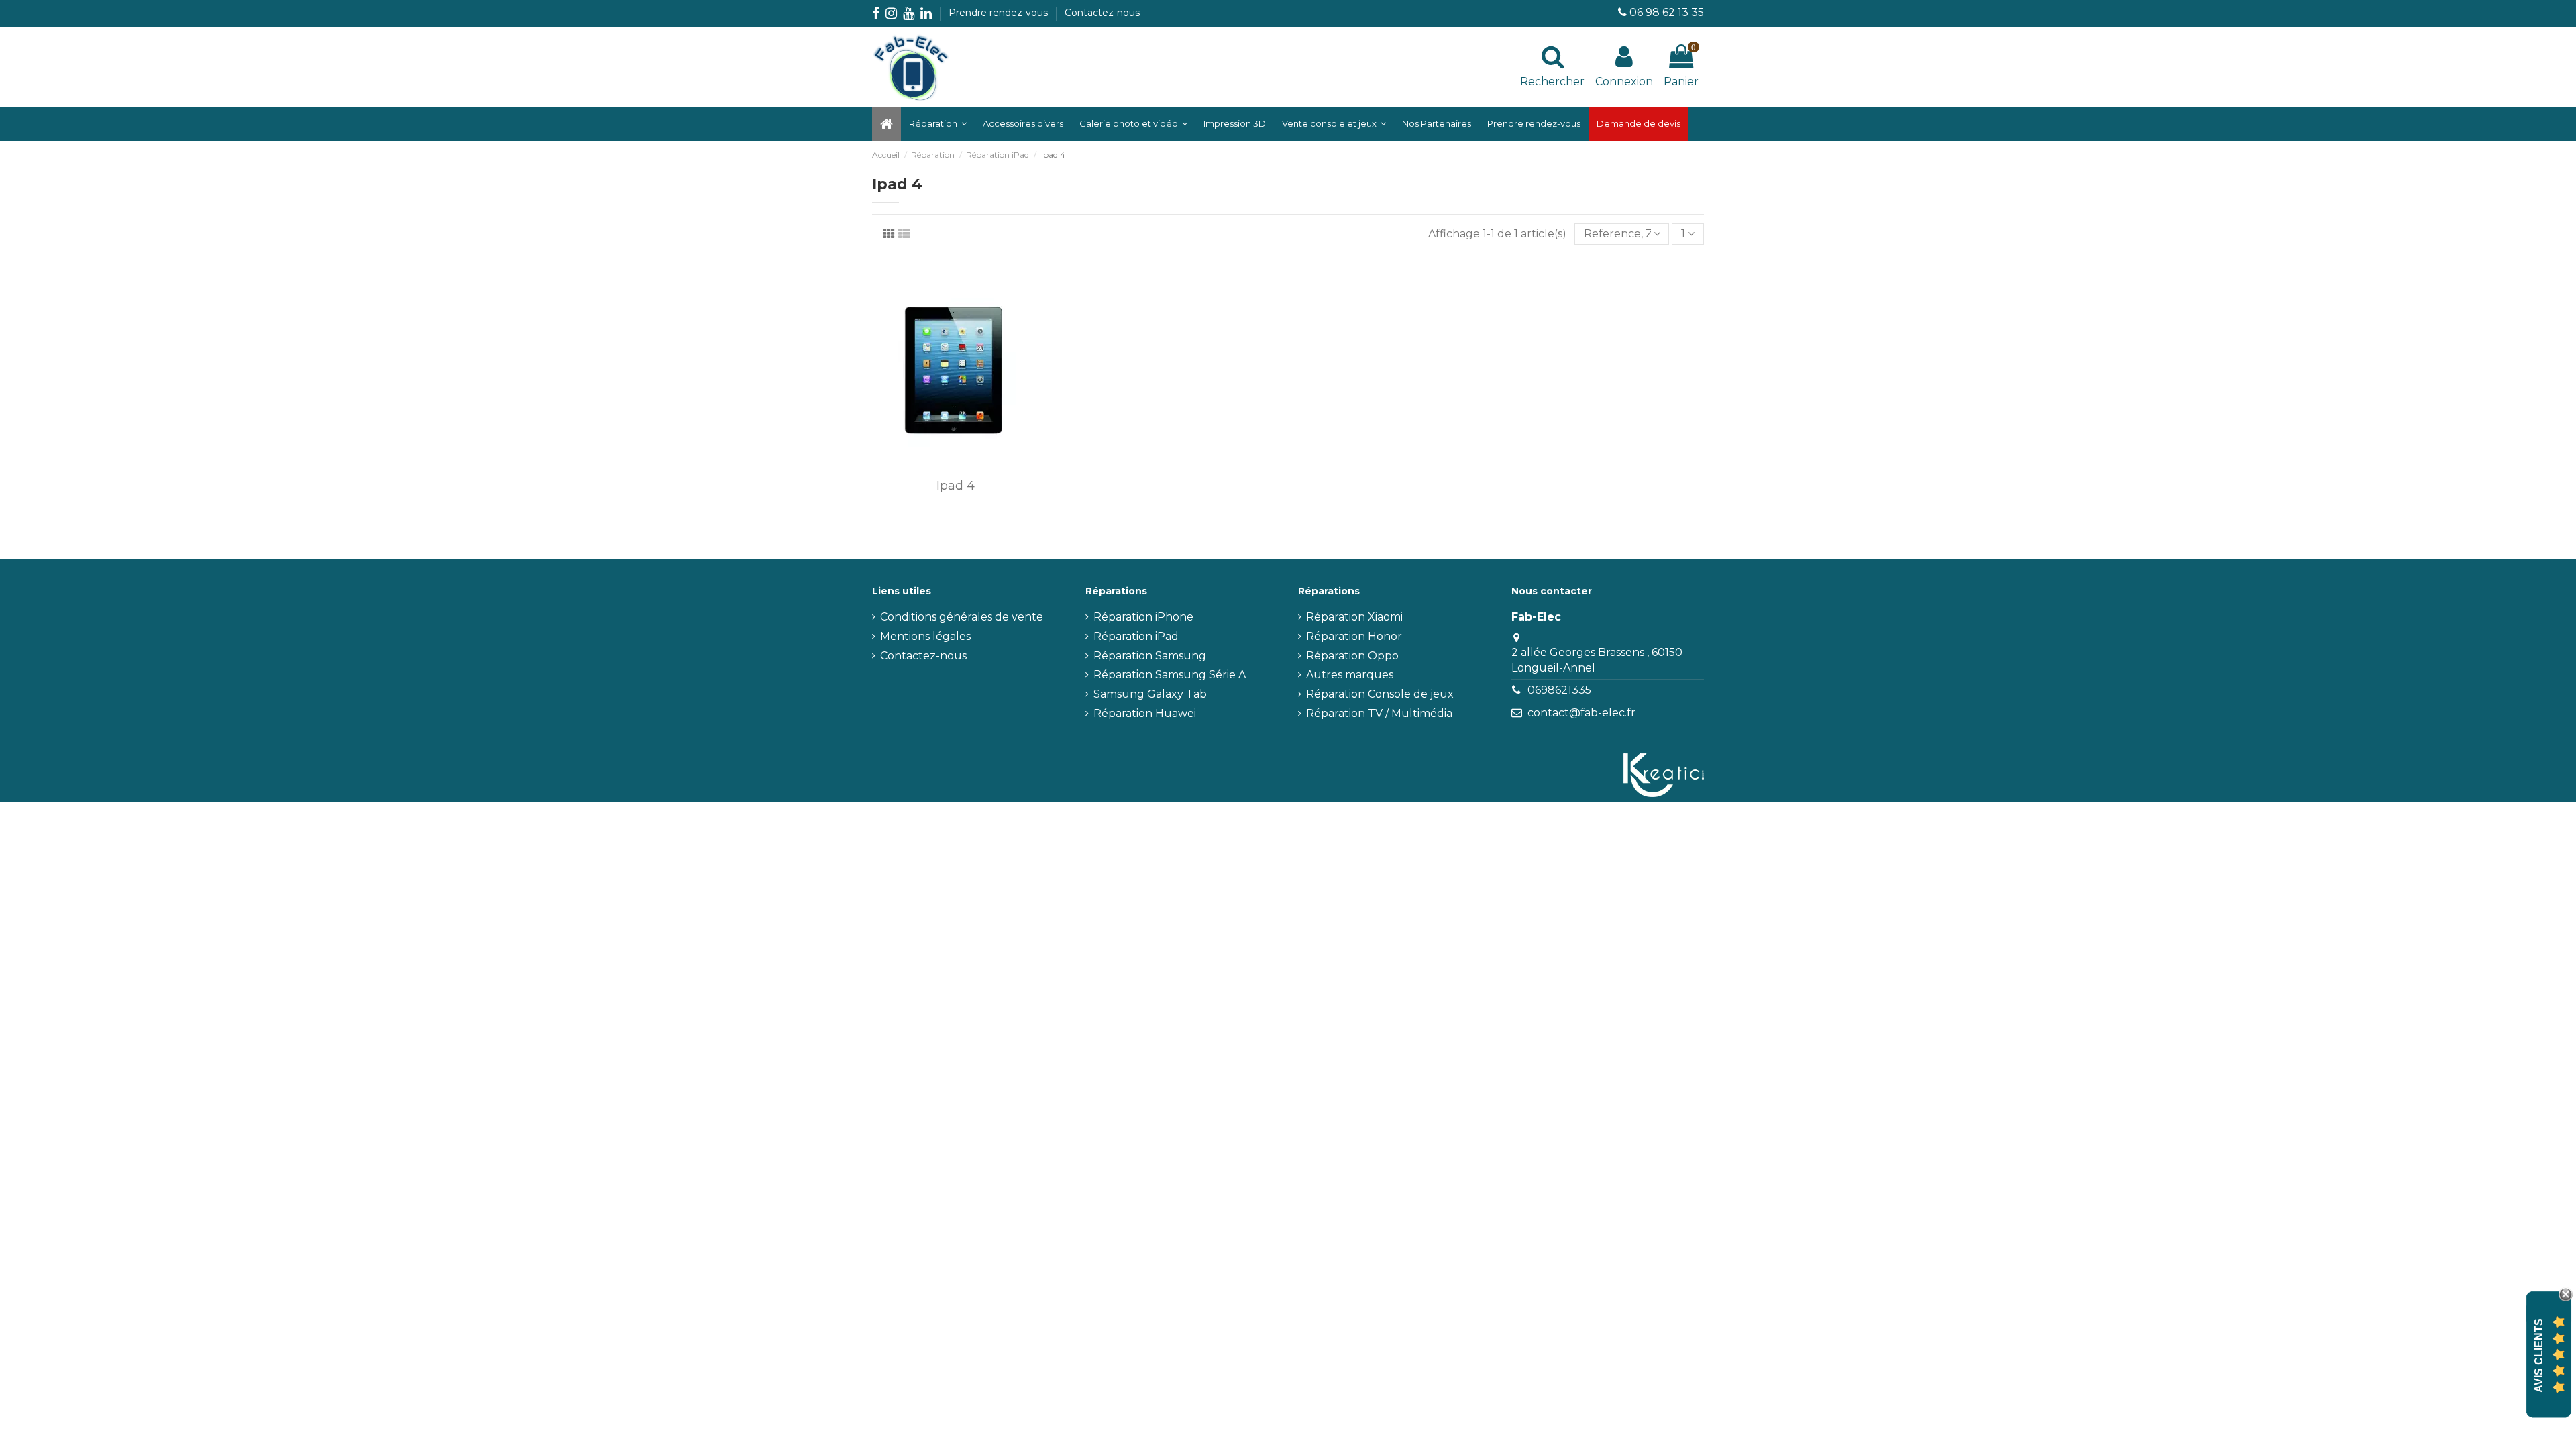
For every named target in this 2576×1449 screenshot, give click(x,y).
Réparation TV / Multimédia (1379, 713)
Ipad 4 (956, 486)
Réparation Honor (1354, 636)
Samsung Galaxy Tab (1150, 694)
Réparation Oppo (1352, 656)
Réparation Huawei (1145, 713)
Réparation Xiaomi (1354, 617)
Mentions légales (925, 636)
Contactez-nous (1102, 13)
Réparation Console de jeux (1380, 694)
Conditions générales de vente (962, 617)
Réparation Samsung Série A (1170, 675)
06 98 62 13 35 (1667, 12)
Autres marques (1350, 675)
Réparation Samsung (1150, 656)
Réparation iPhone (1143, 617)
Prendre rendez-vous (1000, 13)
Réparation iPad (1136, 636)
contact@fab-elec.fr (1581, 713)
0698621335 (1559, 690)
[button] (1133, 124)
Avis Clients (2539, 1355)
